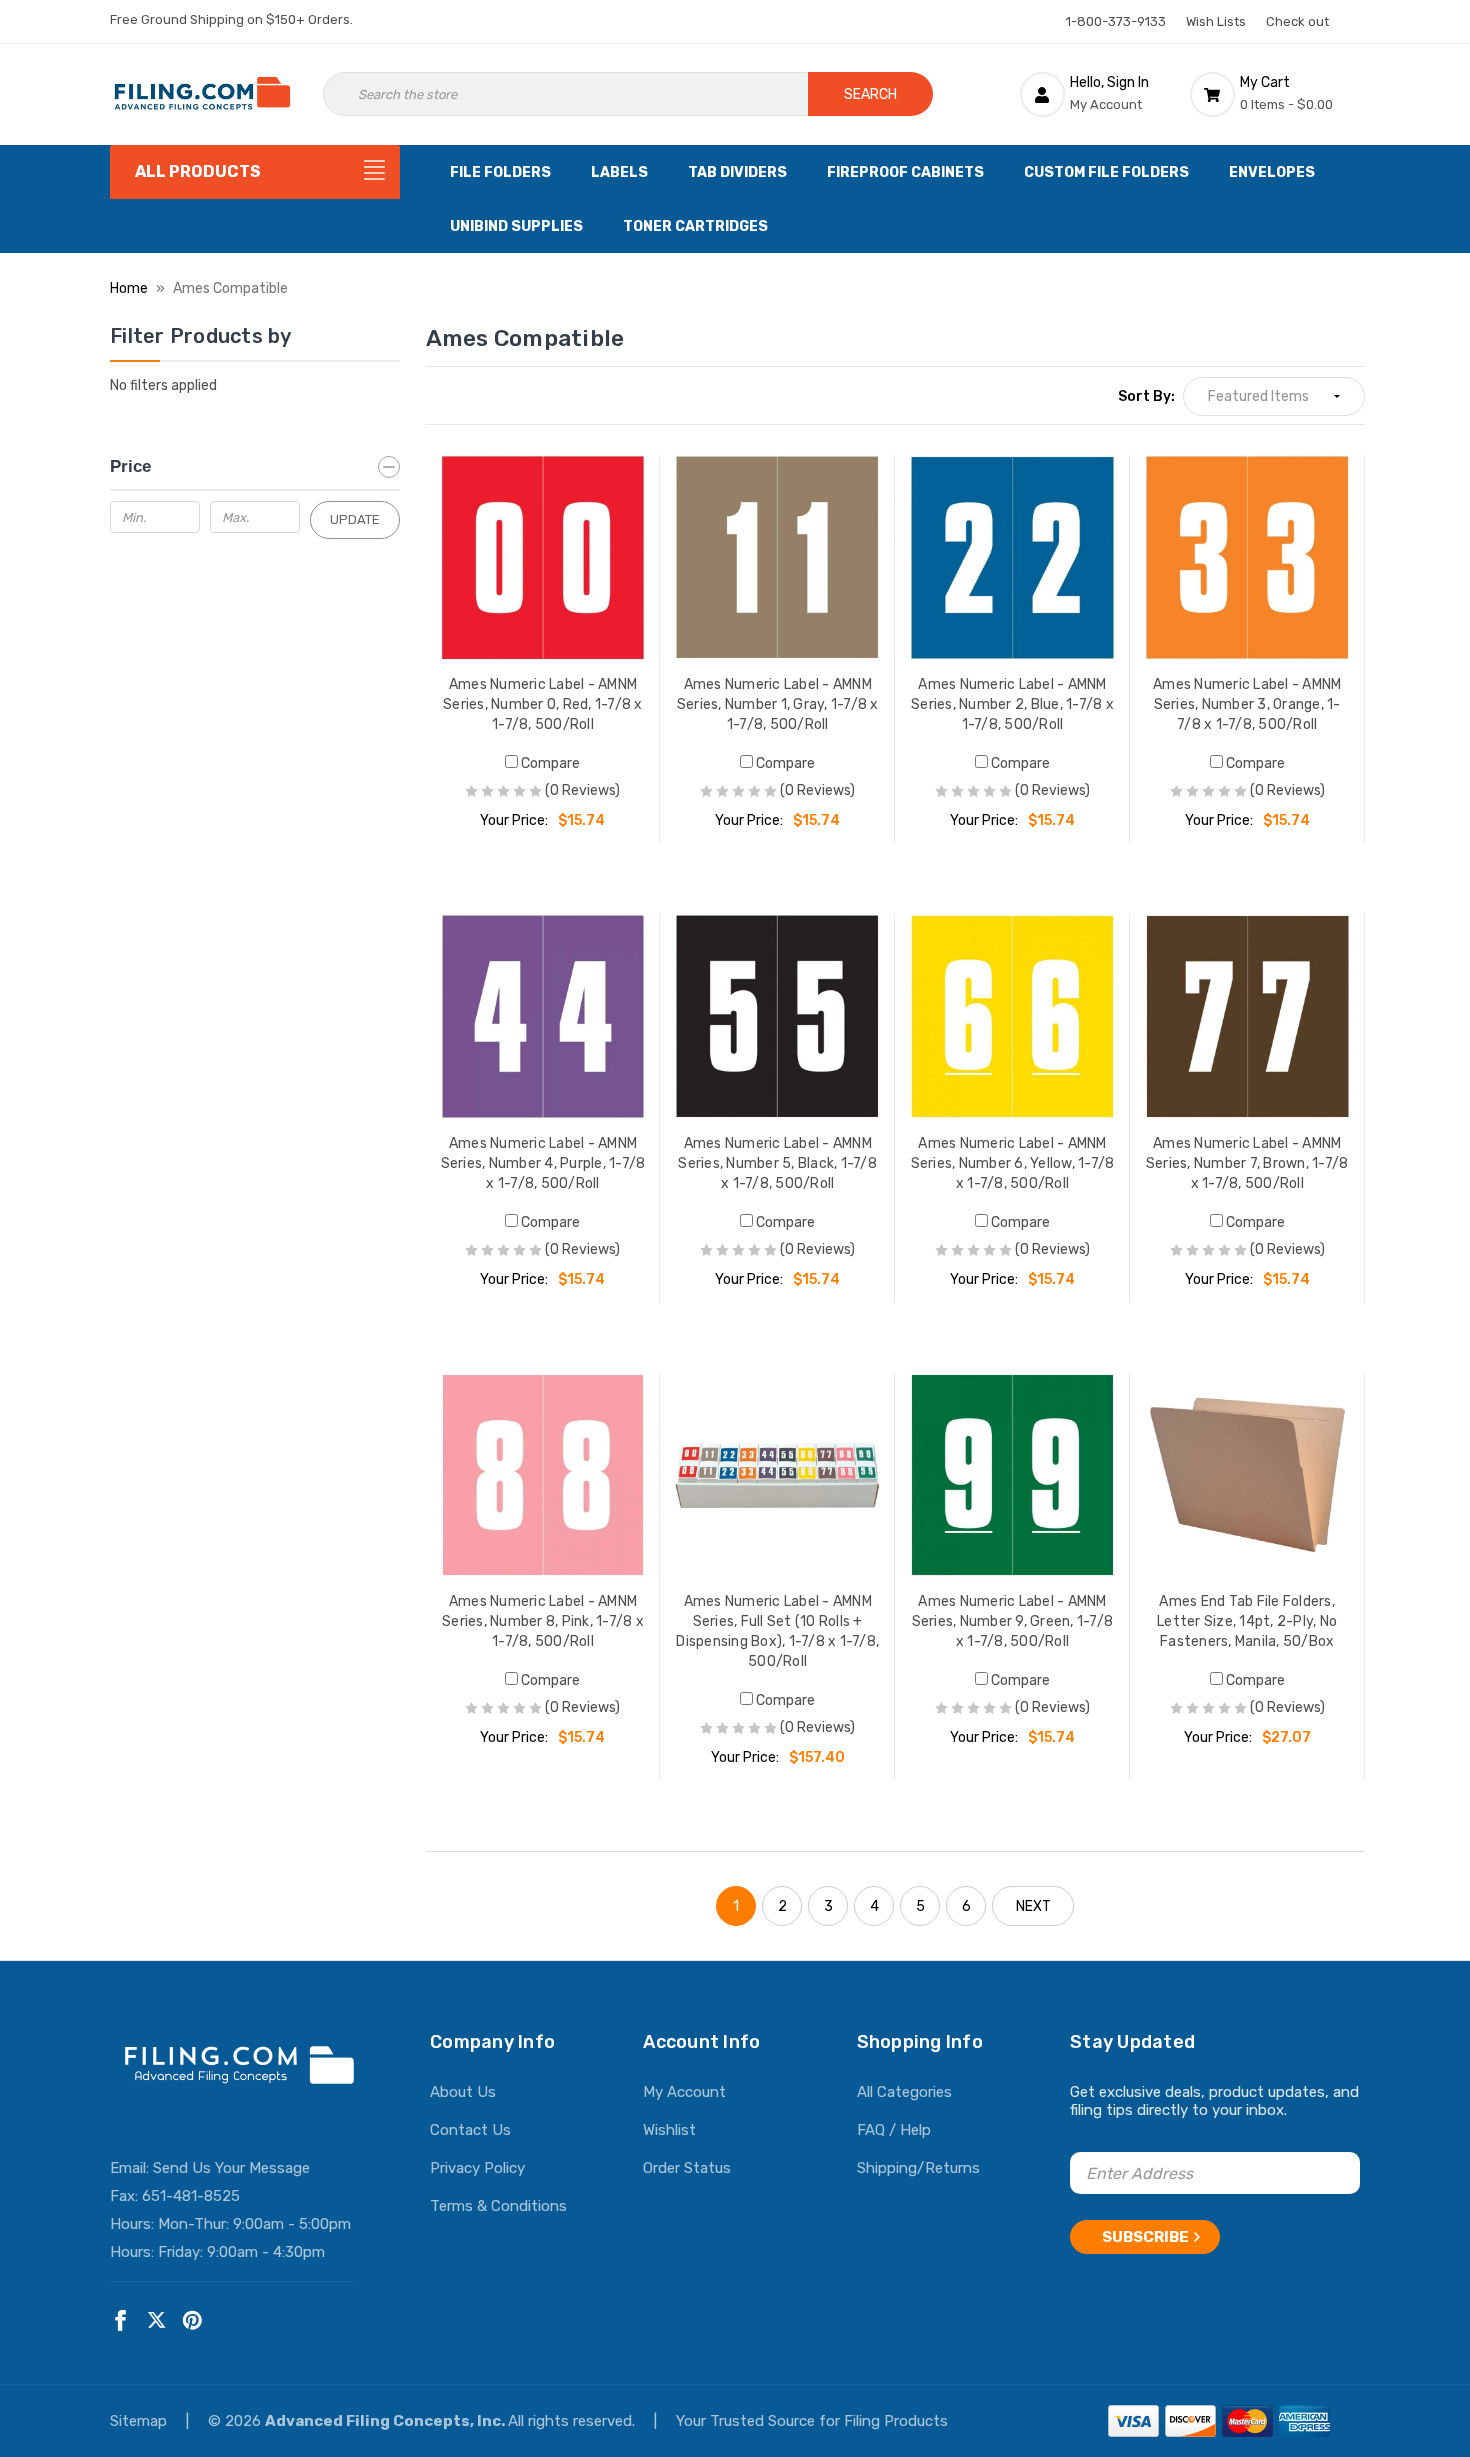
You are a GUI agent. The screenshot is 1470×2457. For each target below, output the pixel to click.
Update (355, 519)
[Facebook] (120, 2320)
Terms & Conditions (498, 2206)
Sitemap (140, 2421)
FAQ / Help (894, 2130)
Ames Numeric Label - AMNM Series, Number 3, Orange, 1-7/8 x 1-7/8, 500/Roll (1247, 704)
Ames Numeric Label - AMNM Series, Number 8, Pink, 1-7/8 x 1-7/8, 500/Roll (543, 1621)
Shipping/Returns (918, 2168)
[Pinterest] (192, 2320)
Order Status (687, 2168)
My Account (684, 2092)
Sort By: (1146, 396)
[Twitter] (156, 2320)
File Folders (500, 172)
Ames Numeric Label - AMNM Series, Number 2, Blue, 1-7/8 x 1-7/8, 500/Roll (1012, 704)
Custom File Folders (1106, 172)
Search (870, 94)
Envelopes (1272, 172)
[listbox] (1274, 396)
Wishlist (669, 2130)
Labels (619, 172)
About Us (463, 2092)
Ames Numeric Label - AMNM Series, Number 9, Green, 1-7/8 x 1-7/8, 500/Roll (1013, 1621)
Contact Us (470, 2130)
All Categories (904, 2092)
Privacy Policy (477, 2168)
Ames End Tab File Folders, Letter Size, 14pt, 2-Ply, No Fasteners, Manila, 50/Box (1247, 1621)
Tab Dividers (737, 172)
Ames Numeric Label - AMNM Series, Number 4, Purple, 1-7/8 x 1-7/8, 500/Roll (543, 1163)
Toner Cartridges (695, 226)
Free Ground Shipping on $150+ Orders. (231, 19)
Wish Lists (1216, 21)
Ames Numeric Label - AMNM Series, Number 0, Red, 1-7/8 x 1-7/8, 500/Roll (543, 704)
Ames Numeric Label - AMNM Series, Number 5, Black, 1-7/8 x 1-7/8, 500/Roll (777, 1163)
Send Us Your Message (231, 2168)
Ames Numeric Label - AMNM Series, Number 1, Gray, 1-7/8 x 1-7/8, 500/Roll (778, 704)
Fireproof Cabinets (905, 172)
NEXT (1033, 1906)
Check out (1297, 21)
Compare (549, 763)
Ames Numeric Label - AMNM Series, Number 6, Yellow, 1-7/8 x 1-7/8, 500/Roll (1013, 1163)
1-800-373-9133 (1116, 21)
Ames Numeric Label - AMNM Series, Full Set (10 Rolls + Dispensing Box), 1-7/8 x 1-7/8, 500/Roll (777, 1631)
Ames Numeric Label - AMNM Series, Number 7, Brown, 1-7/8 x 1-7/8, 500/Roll (1247, 1163)
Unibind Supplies (516, 226)
